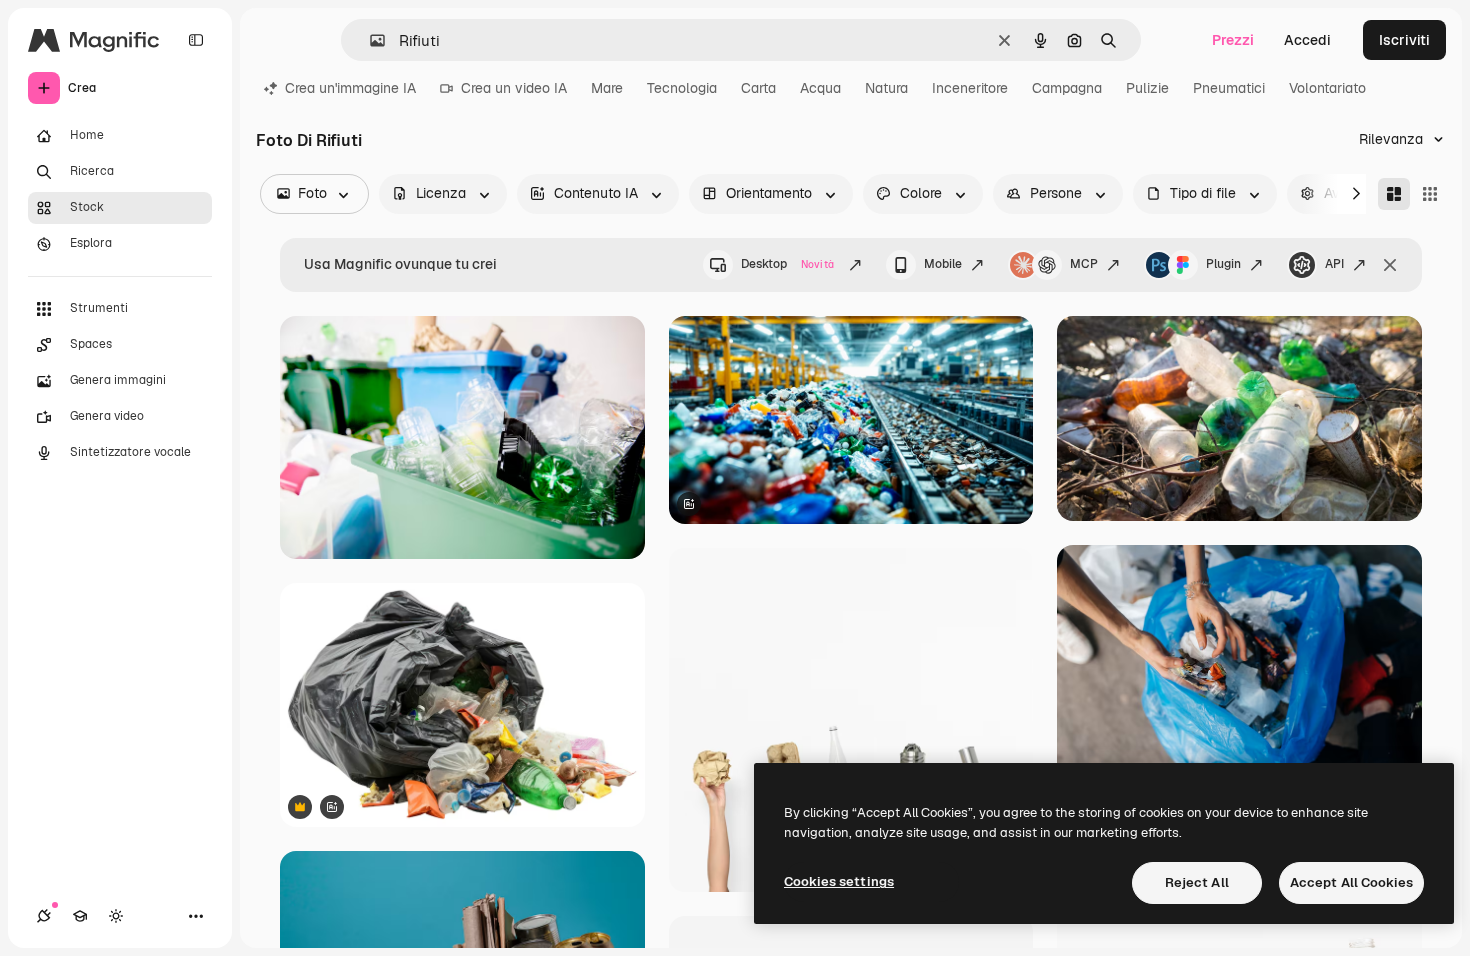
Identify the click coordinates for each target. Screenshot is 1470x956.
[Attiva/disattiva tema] (116, 916)
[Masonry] (1394, 194)
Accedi (1307, 40)
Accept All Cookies (1351, 882)
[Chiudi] (1390, 265)
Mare (607, 88)
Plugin (1223, 264)
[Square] (1430, 194)
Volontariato (1327, 88)
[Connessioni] (44, 916)
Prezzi (1233, 40)
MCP (1084, 264)
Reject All (1197, 882)
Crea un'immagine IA (350, 88)
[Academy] (80, 916)
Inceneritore (970, 88)
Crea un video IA (514, 88)
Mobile (943, 264)
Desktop (787, 264)
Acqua (820, 88)
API (1334, 264)
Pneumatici (1229, 88)
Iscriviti (1404, 40)
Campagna (1067, 88)
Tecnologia (682, 88)
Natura (886, 88)
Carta (758, 88)
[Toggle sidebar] (196, 40)
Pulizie (1147, 88)
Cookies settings (839, 881)
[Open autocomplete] (369, 40)
